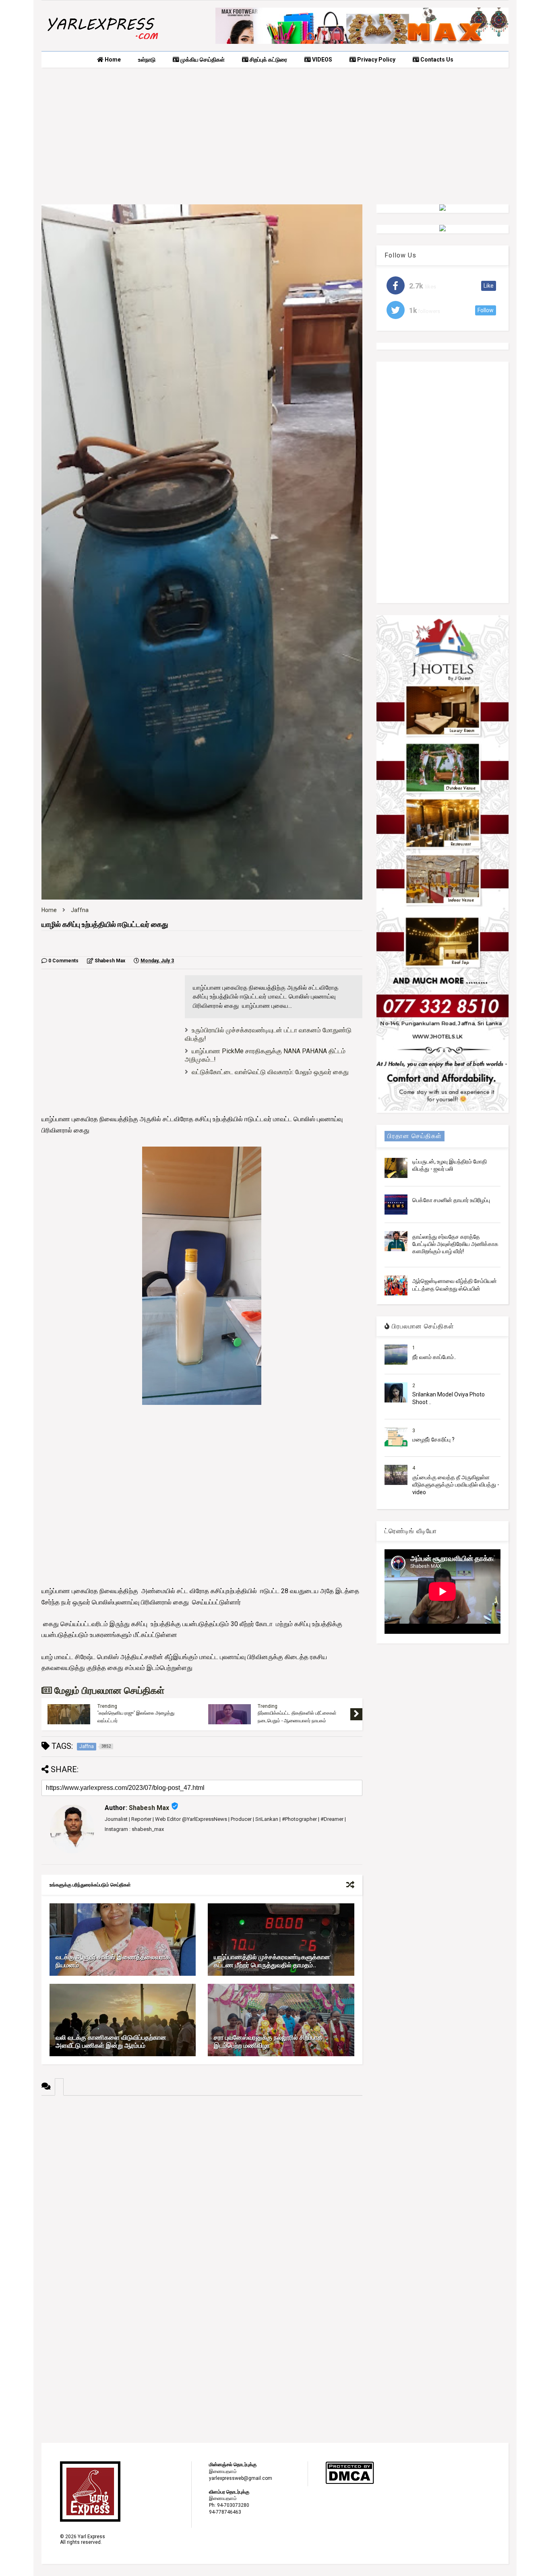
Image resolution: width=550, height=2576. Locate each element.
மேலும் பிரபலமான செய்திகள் (108, 1691)
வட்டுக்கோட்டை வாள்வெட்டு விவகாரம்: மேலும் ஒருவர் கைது (270, 1072)
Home (112, 60)
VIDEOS (322, 60)
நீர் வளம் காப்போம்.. (434, 1357)
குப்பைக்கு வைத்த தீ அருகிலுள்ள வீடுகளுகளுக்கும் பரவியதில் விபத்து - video (456, 1485)
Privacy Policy (376, 60)
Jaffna (80, 910)
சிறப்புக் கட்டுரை (268, 60)
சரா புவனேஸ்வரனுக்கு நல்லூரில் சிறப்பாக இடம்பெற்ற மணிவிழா (268, 2042)
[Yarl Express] (102, 41)
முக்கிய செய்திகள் (202, 60)
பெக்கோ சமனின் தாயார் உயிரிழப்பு (451, 1200)
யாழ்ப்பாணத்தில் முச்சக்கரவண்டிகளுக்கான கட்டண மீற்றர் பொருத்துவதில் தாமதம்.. (272, 1961)
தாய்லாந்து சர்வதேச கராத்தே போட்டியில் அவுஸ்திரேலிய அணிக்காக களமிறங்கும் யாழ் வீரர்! (455, 1244)
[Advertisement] (275, 136)
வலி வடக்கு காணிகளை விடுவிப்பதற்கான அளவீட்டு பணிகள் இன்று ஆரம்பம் (111, 2042)
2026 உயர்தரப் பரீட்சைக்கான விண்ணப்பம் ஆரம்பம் (299, 1717)
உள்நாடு (147, 60)
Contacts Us (436, 60)
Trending (107, 1707)
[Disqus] (202, 2196)
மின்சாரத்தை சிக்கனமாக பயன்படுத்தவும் (138, 1715)
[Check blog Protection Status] (350, 2483)
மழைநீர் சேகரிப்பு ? (433, 1439)
